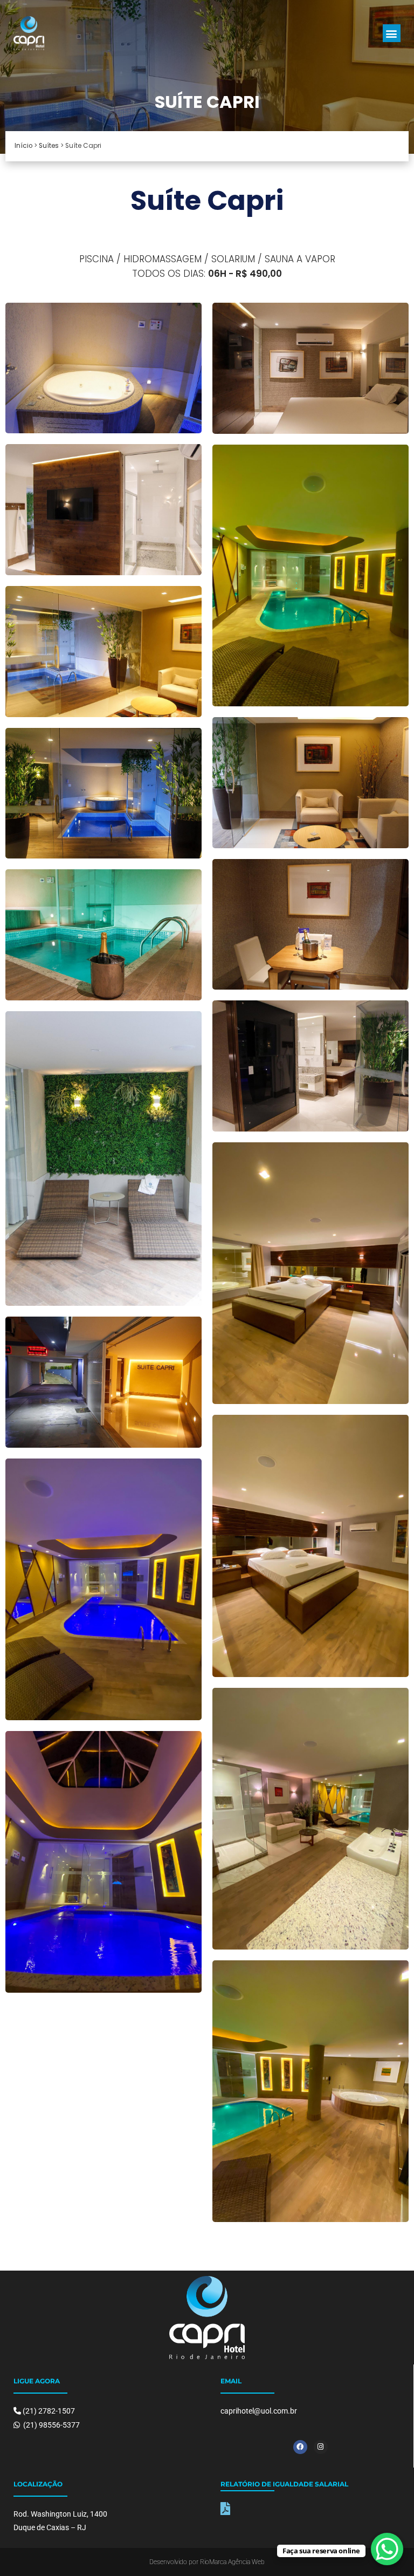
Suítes (49, 146)
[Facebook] (300, 2447)
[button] (392, 33)
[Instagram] (321, 2447)
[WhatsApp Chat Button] (387, 2549)
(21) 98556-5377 (51, 2425)
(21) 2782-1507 (49, 2411)
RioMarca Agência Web (232, 2562)
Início (23, 146)
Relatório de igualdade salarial (284, 2484)
